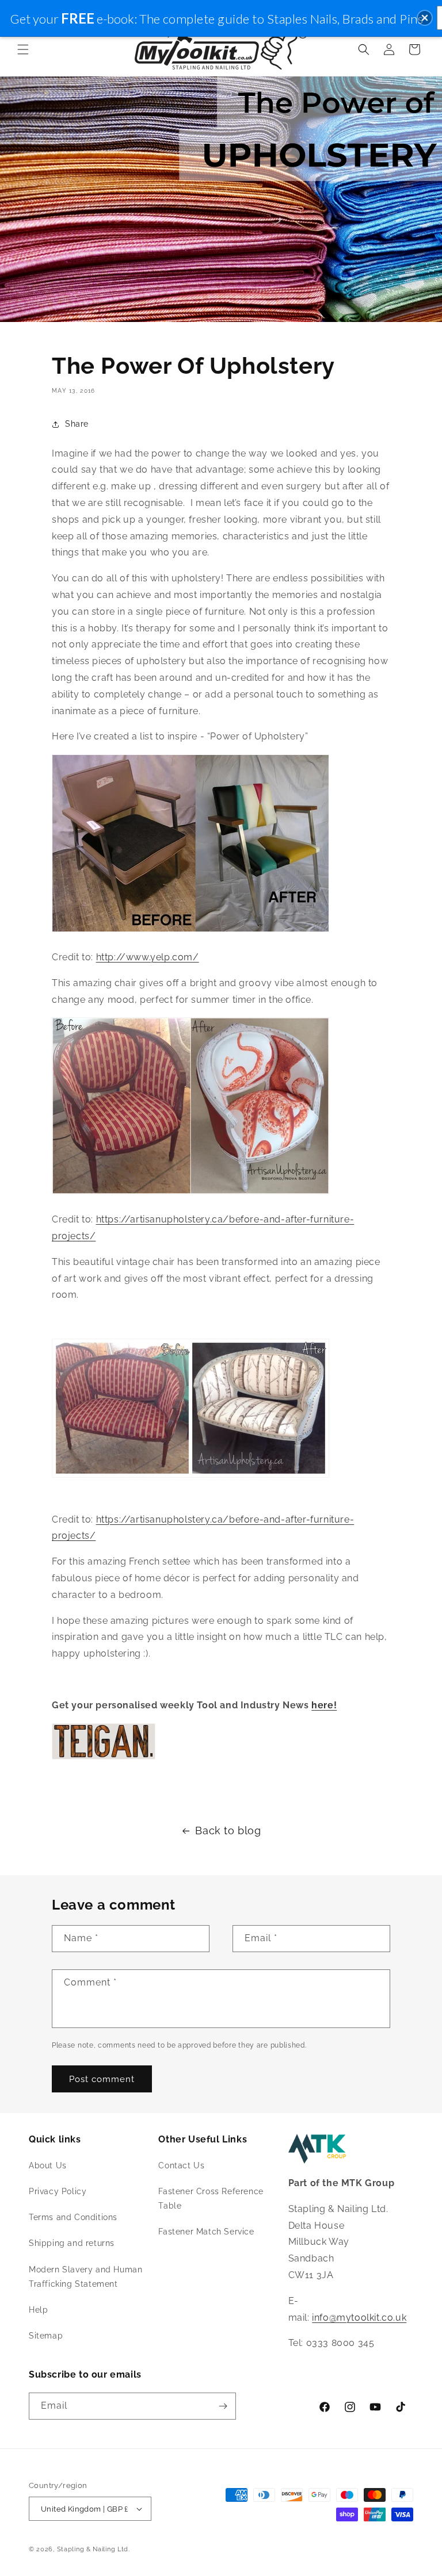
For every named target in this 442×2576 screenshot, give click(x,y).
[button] (23, 49)
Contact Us (181, 2165)
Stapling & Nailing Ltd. (94, 2549)
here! (324, 1705)
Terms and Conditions (73, 2217)
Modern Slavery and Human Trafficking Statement (85, 2277)
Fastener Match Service (206, 2232)
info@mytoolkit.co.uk (359, 2318)
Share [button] (77, 424)
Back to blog (228, 1831)
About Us (48, 2165)
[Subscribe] (223, 2406)
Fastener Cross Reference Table (211, 2199)
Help (38, 2310)
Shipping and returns (72, 2243)
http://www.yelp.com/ (148, 957)
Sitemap (46, 2336)
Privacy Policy (58, 2191)
